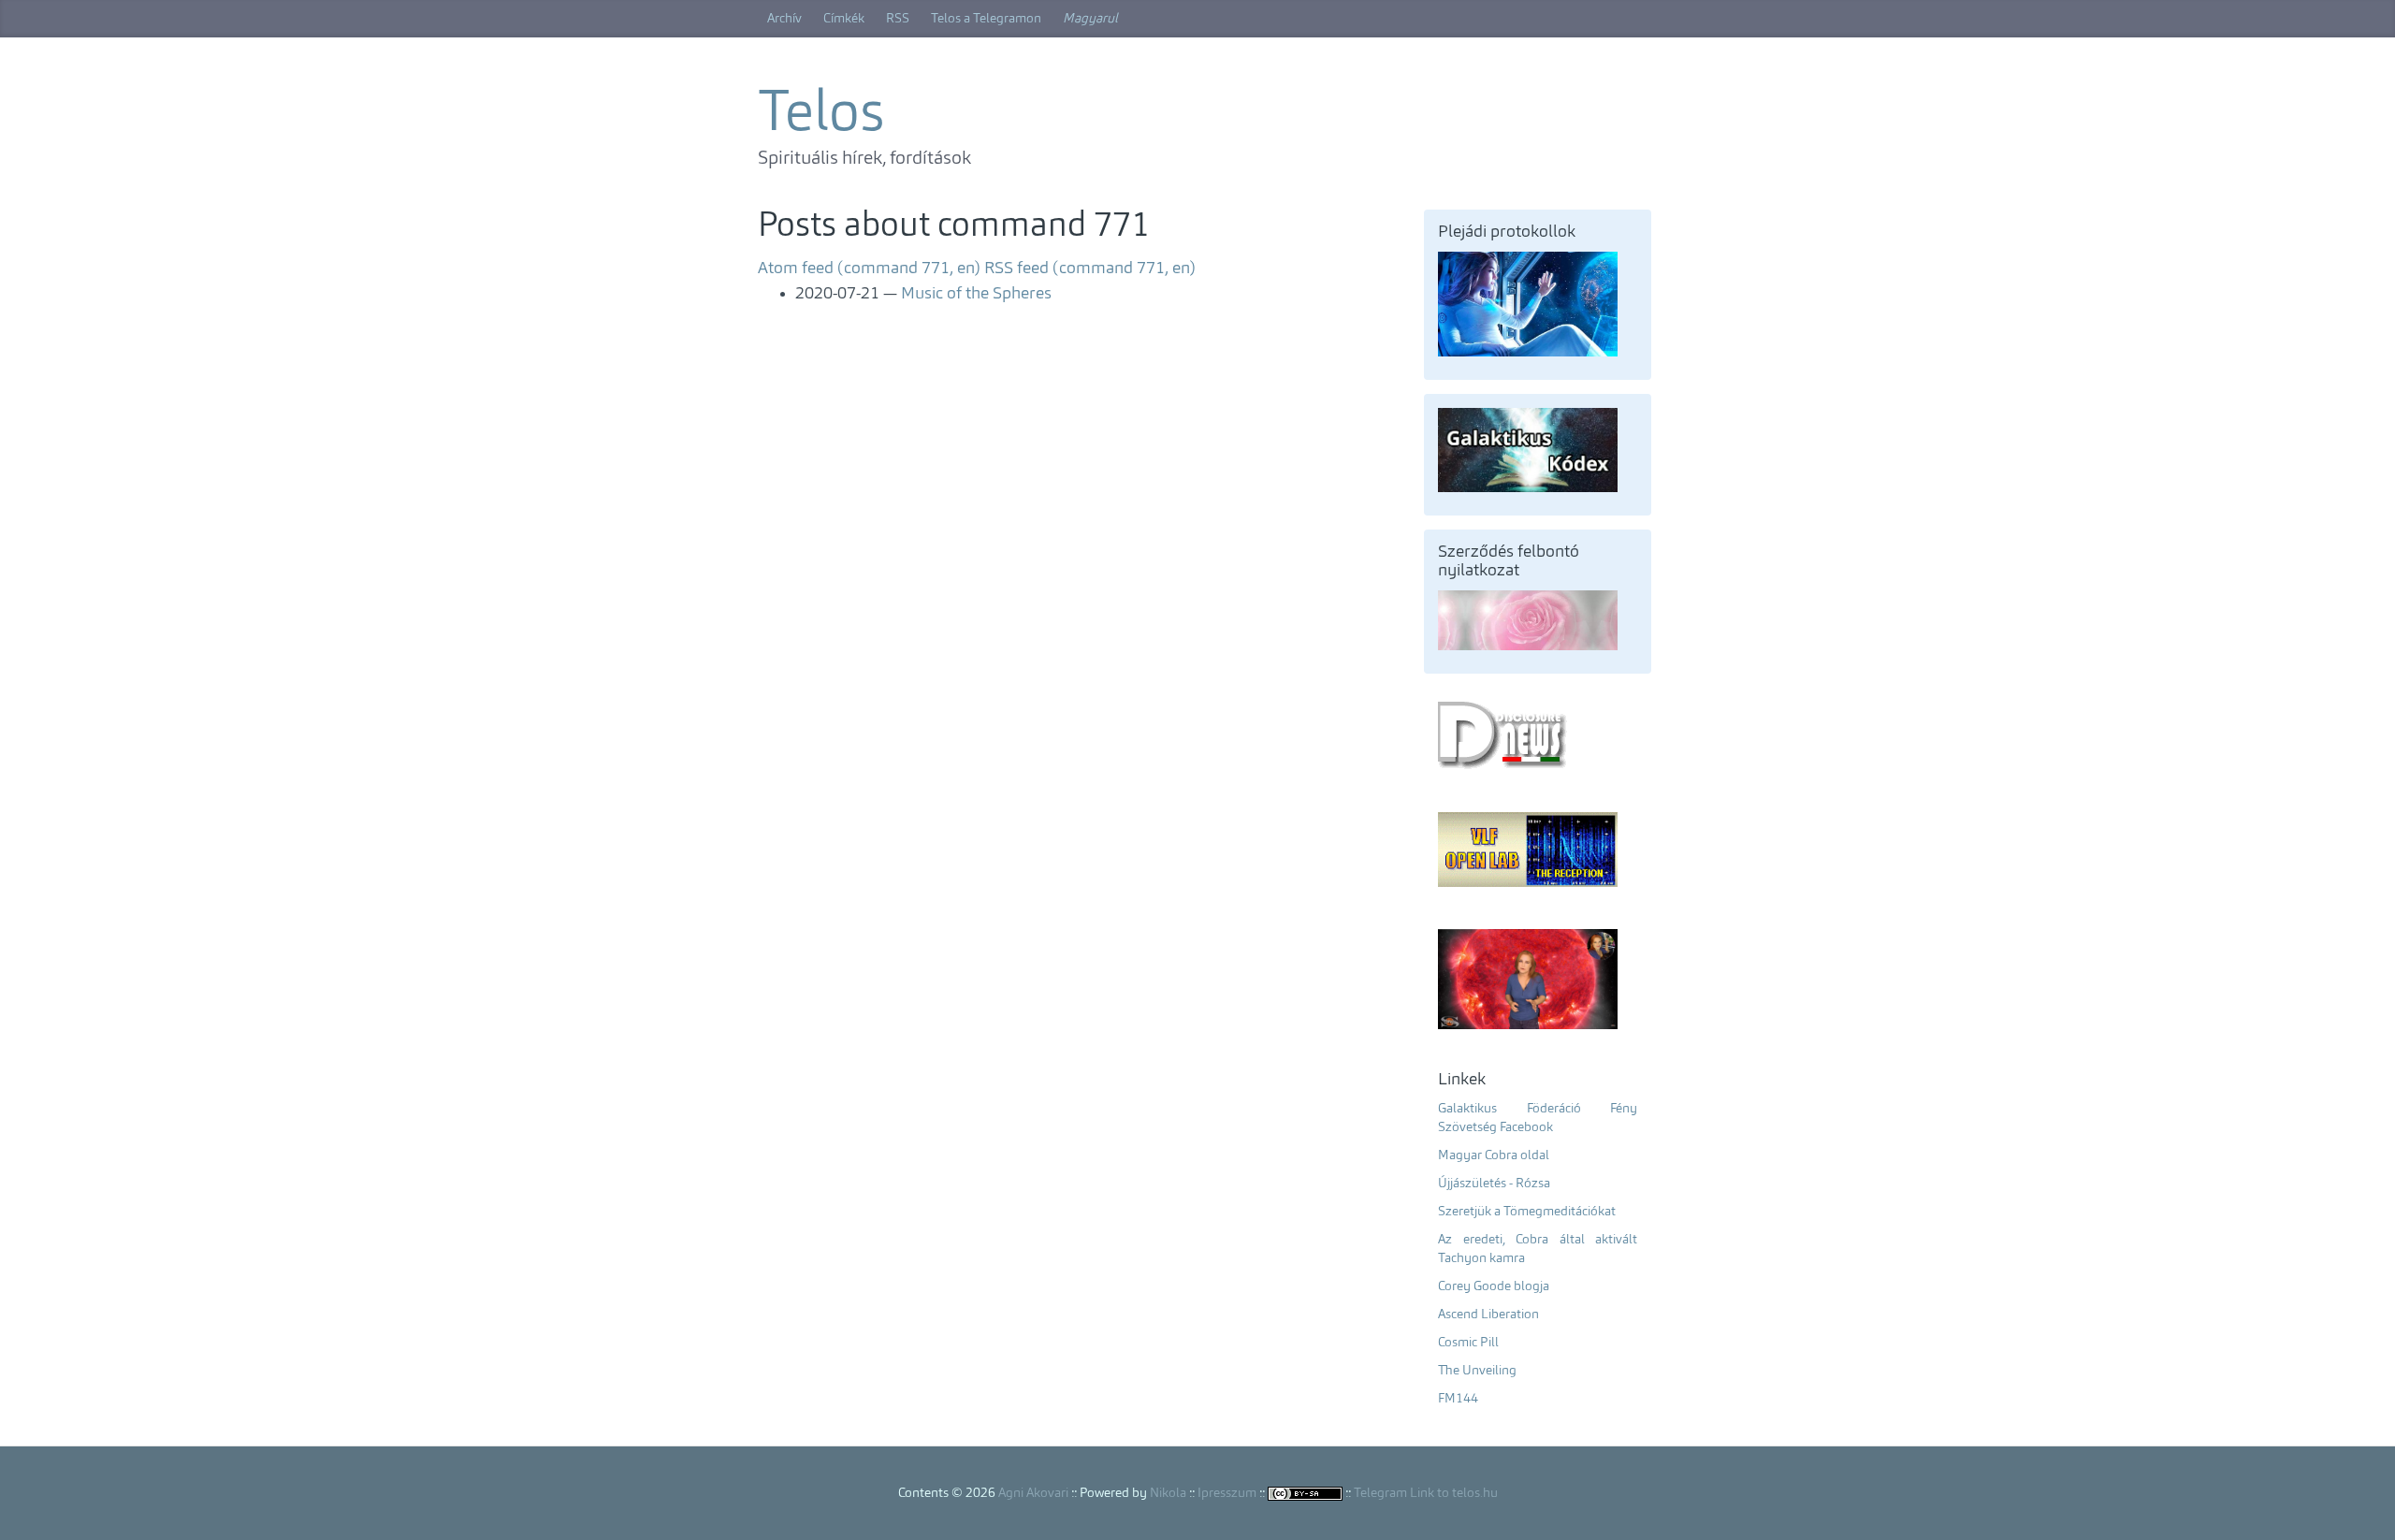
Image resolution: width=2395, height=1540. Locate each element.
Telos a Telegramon (986, 19)
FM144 (1458, 1399)
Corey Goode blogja (1494, 1286)
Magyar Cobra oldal (1494, 1155)
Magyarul (1090, 19)
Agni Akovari (1033, 1493)
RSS (898, 19)
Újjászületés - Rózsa (1494, 1184)
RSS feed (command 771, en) (1090, 269)
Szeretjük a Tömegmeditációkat (1527, 1212)
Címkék (844, 19)
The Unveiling (1477, 1371)
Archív (784, 19)
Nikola (1168, 1493)
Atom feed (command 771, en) (869, 269)
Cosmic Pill (1468, 1343)
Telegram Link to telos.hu (1426, 1493)
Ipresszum (1227, 1493)
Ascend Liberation (1488, 1315)
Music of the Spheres (976, 294)
